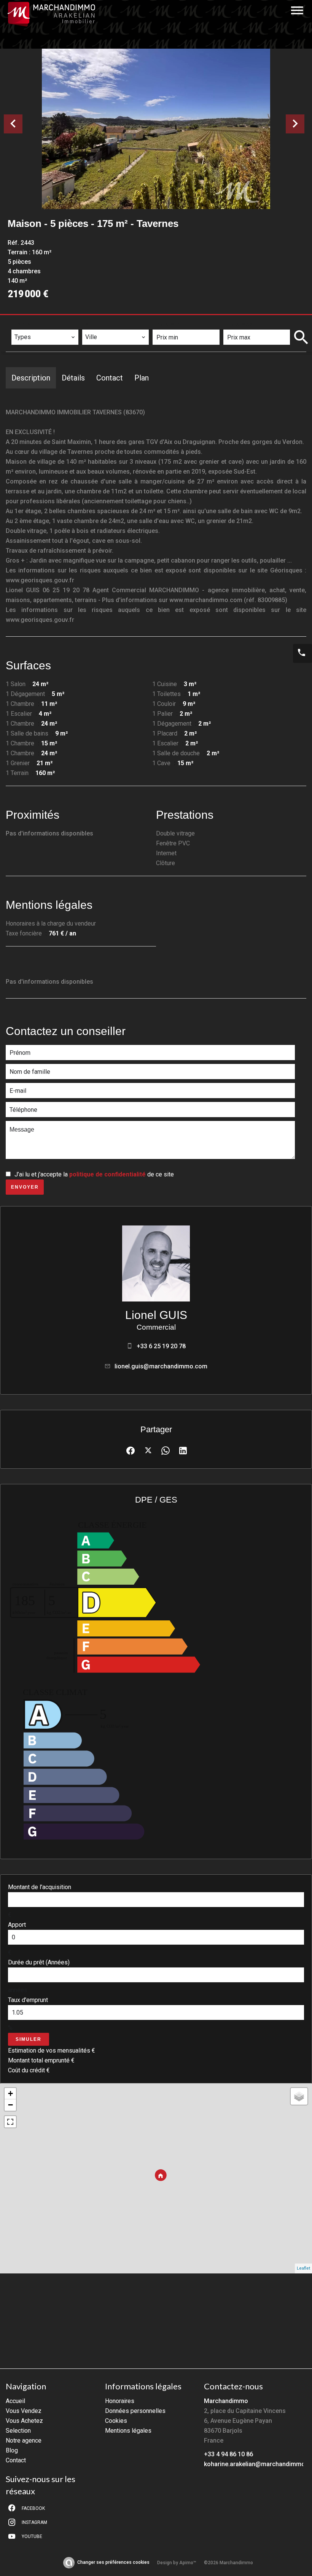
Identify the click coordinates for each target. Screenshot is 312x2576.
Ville (94, 324)
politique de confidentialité (107, 1174)
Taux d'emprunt (28, 2000)
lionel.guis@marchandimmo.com (161, 1366)
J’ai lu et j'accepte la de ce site (94, 1174)
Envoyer (25, 1187)
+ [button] (10, 2093)
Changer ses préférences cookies (113, 2562)
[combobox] (45, 337)
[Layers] (299, 2096)
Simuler (29, 2039)
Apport (17, 1925)
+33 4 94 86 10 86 (228, 2454)
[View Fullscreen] (10, 2122)
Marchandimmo (226, 2401)
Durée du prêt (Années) (39, 1962)
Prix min (169, 324)
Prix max (240, 324)
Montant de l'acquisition (40, 1887)
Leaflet (303, 2268)
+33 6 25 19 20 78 (161, 1346)
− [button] (10, 2105)
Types (23, 324)
